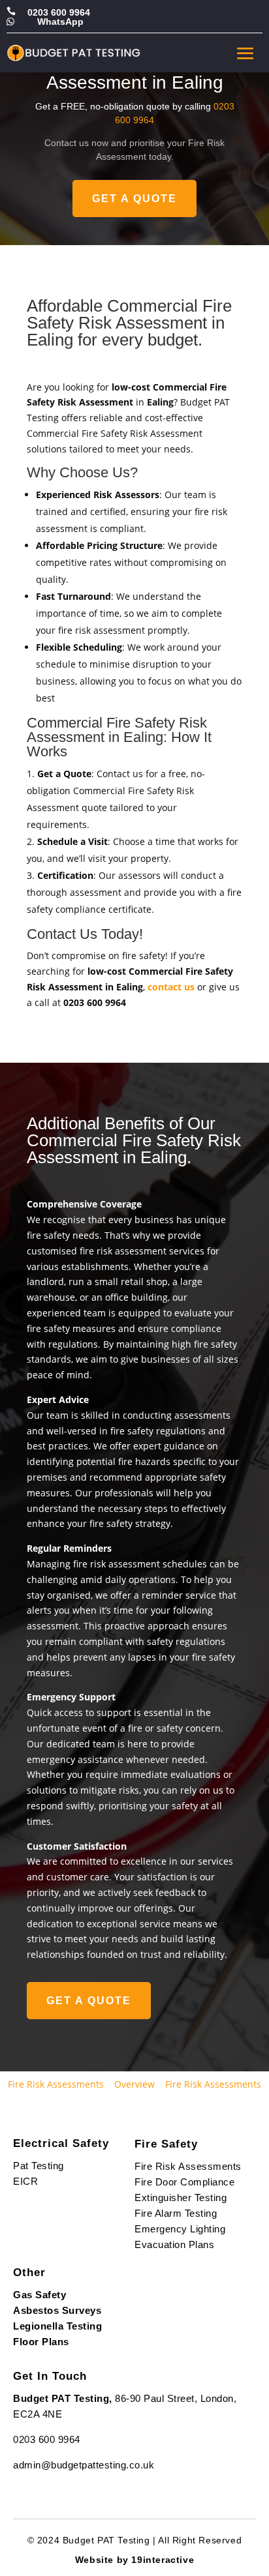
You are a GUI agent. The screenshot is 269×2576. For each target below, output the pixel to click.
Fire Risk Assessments (56, 2084)
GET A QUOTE (134, 199)
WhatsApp (60, 22)
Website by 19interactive (134, 2560)
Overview (134, 2084)
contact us (171, 987)
